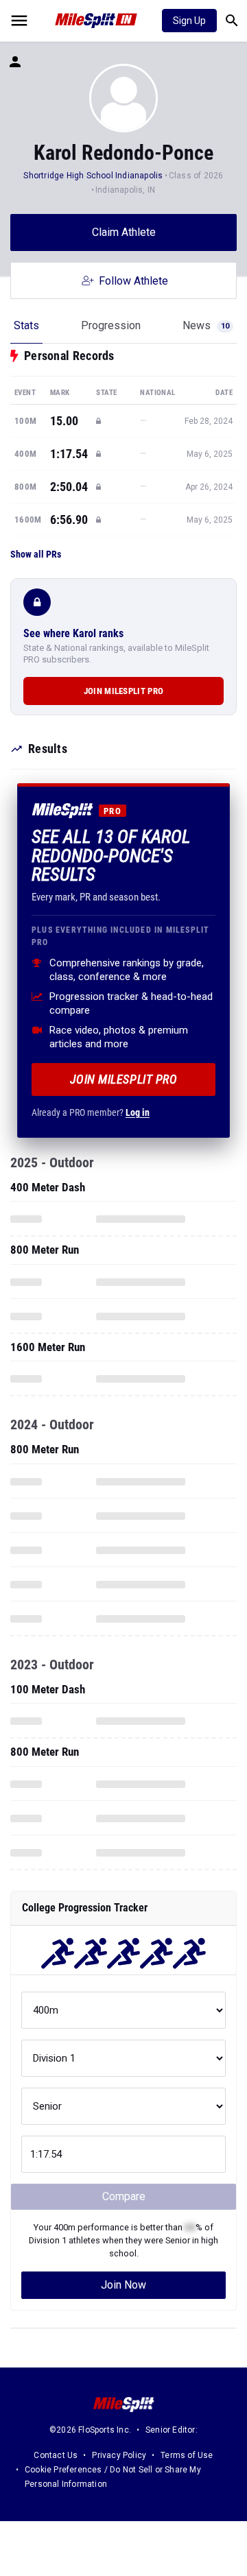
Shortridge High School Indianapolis (93, 176)
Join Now (123, 2285)
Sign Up (189, 21)
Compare (124, 2196)
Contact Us (56, 2455)
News (206, 325)
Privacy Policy (119, 2455)
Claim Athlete (124, 232)
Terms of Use (187, 2455)
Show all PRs (36, 554)
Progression (111, 325)
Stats (26, 325)
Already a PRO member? (91, 1112)
